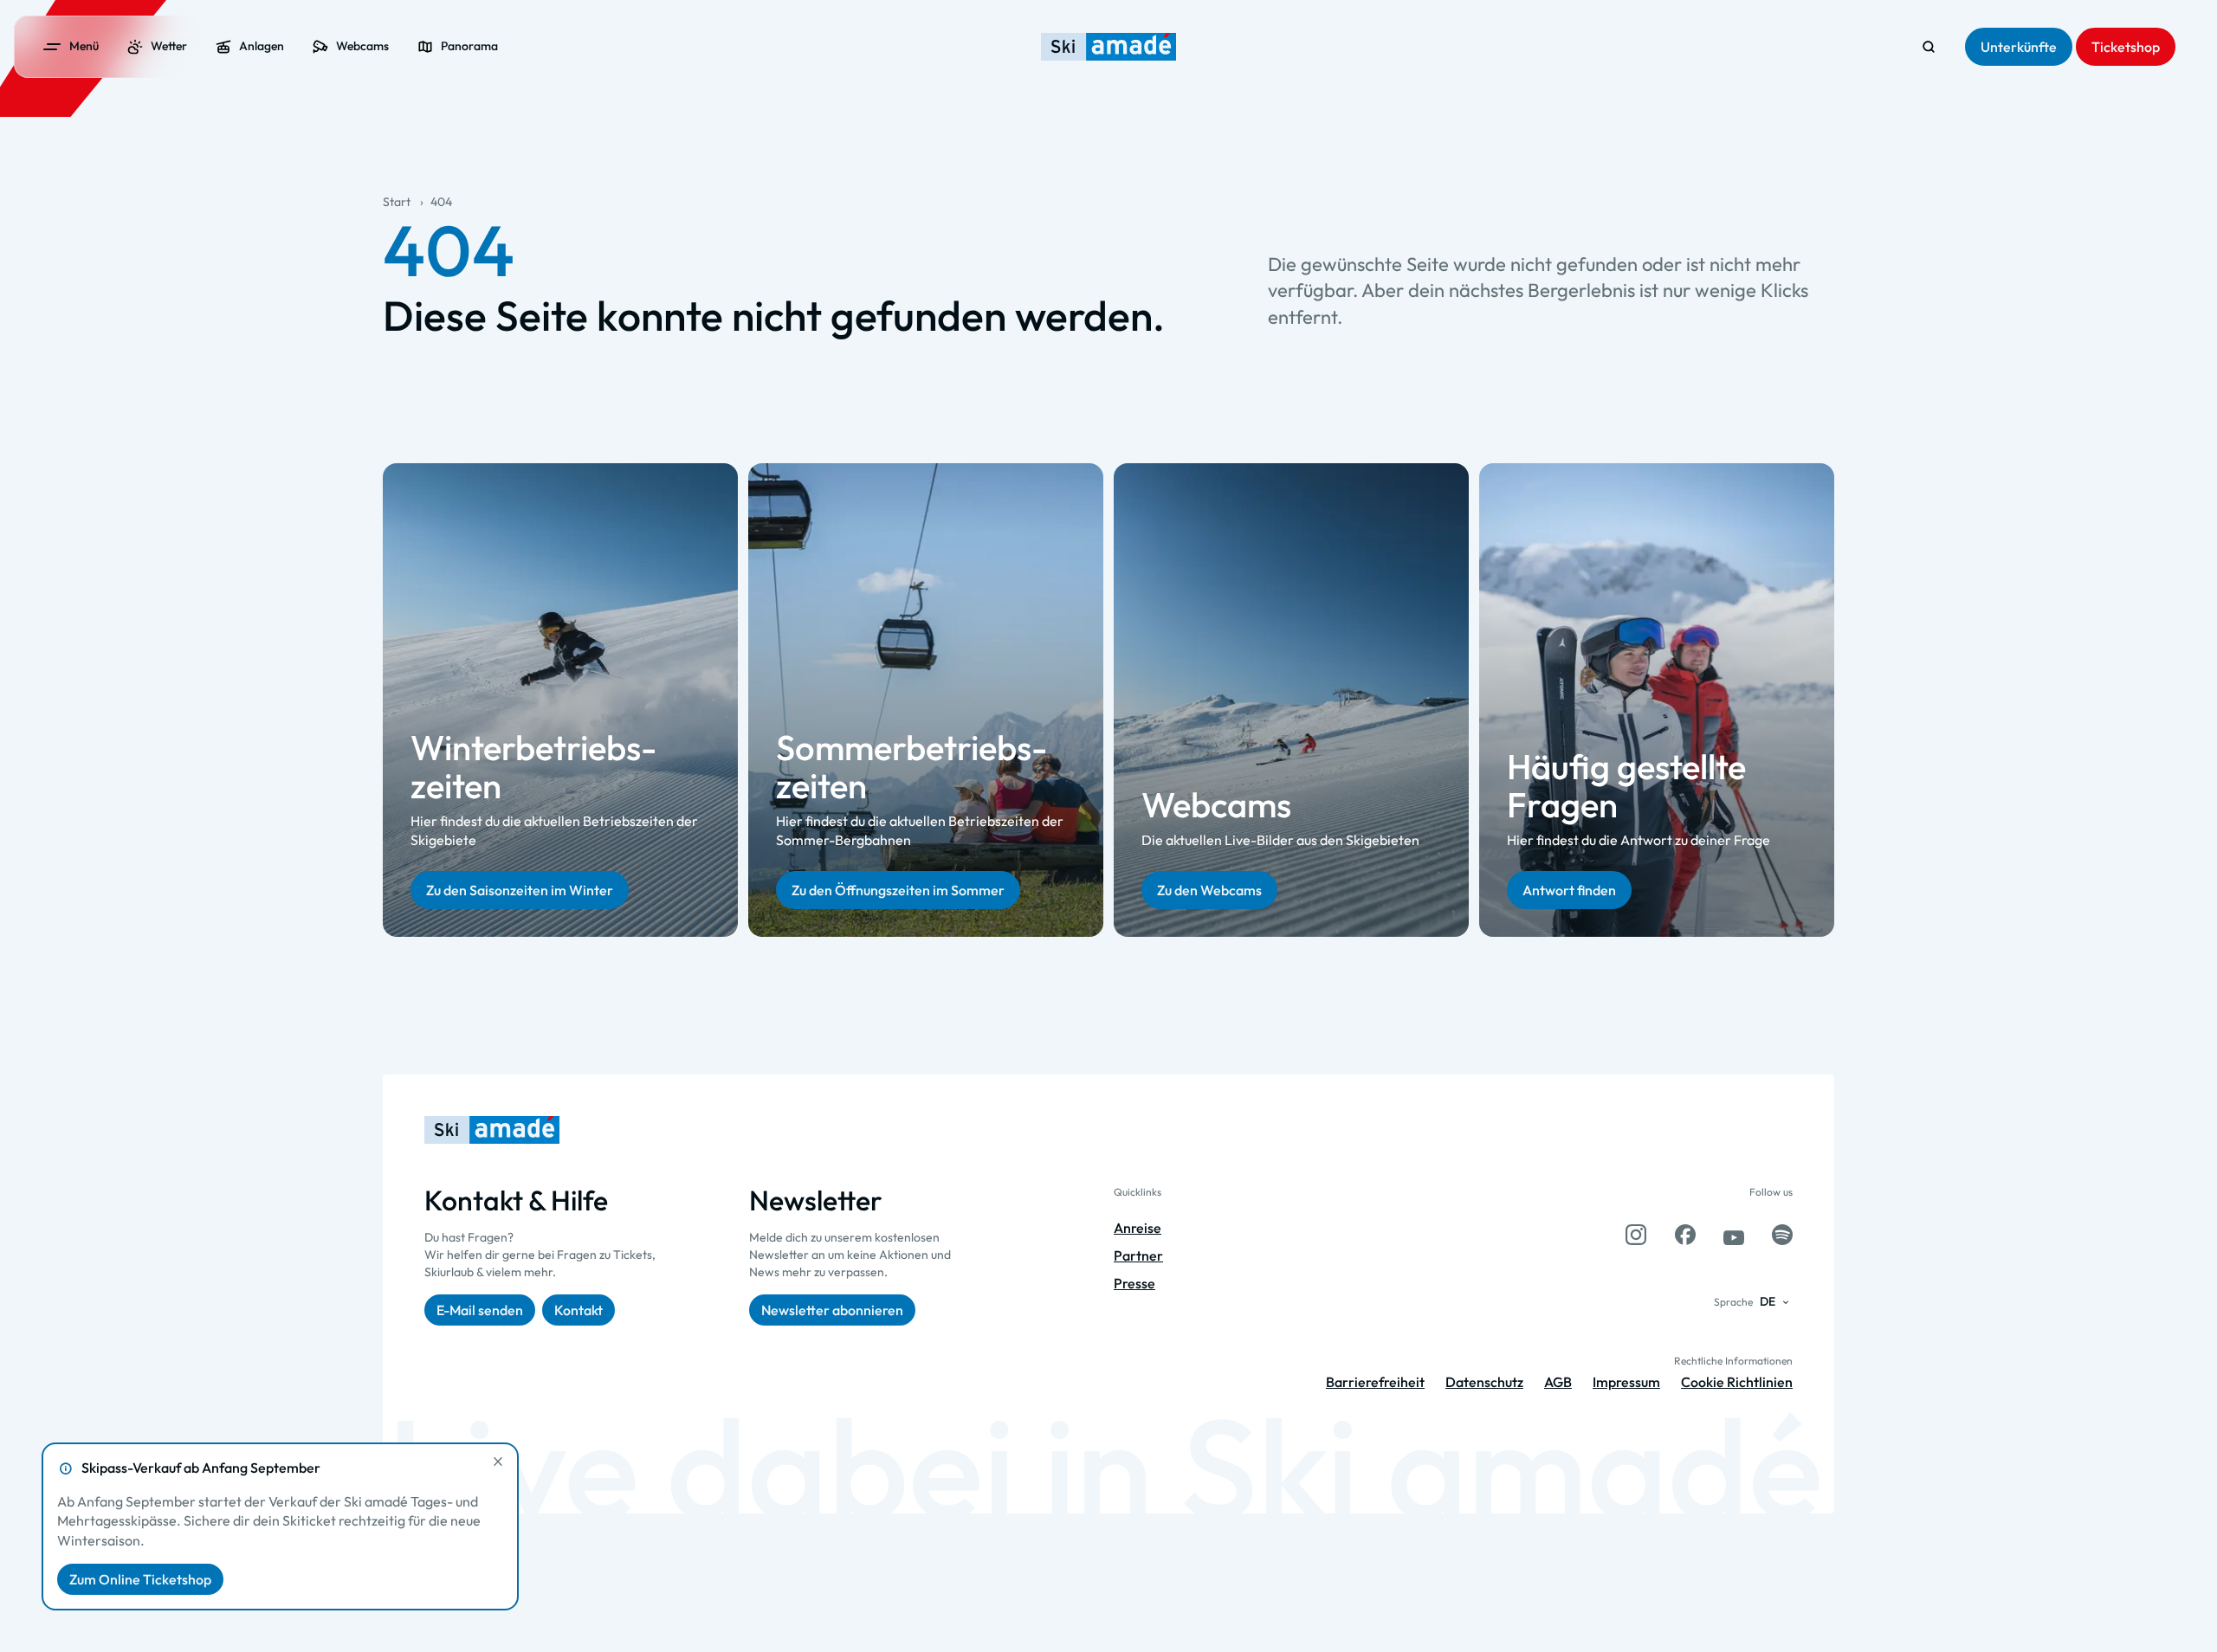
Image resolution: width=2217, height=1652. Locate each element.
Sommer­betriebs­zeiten (911, 765)
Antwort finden (1569, 889)
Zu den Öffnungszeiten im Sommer (898, 889)
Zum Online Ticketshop (140, 1579)
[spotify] (1782, 1235)
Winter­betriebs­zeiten (533, 765)
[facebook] (1685, 1235)
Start (397, 202)
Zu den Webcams (1209, 889)
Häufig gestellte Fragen (1626, 785)
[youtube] (1734, 1235)
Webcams (1216, 804)
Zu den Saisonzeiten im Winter (520, 889)
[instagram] (1636, 1235)
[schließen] (498, 1462)
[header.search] (1929, 47)
